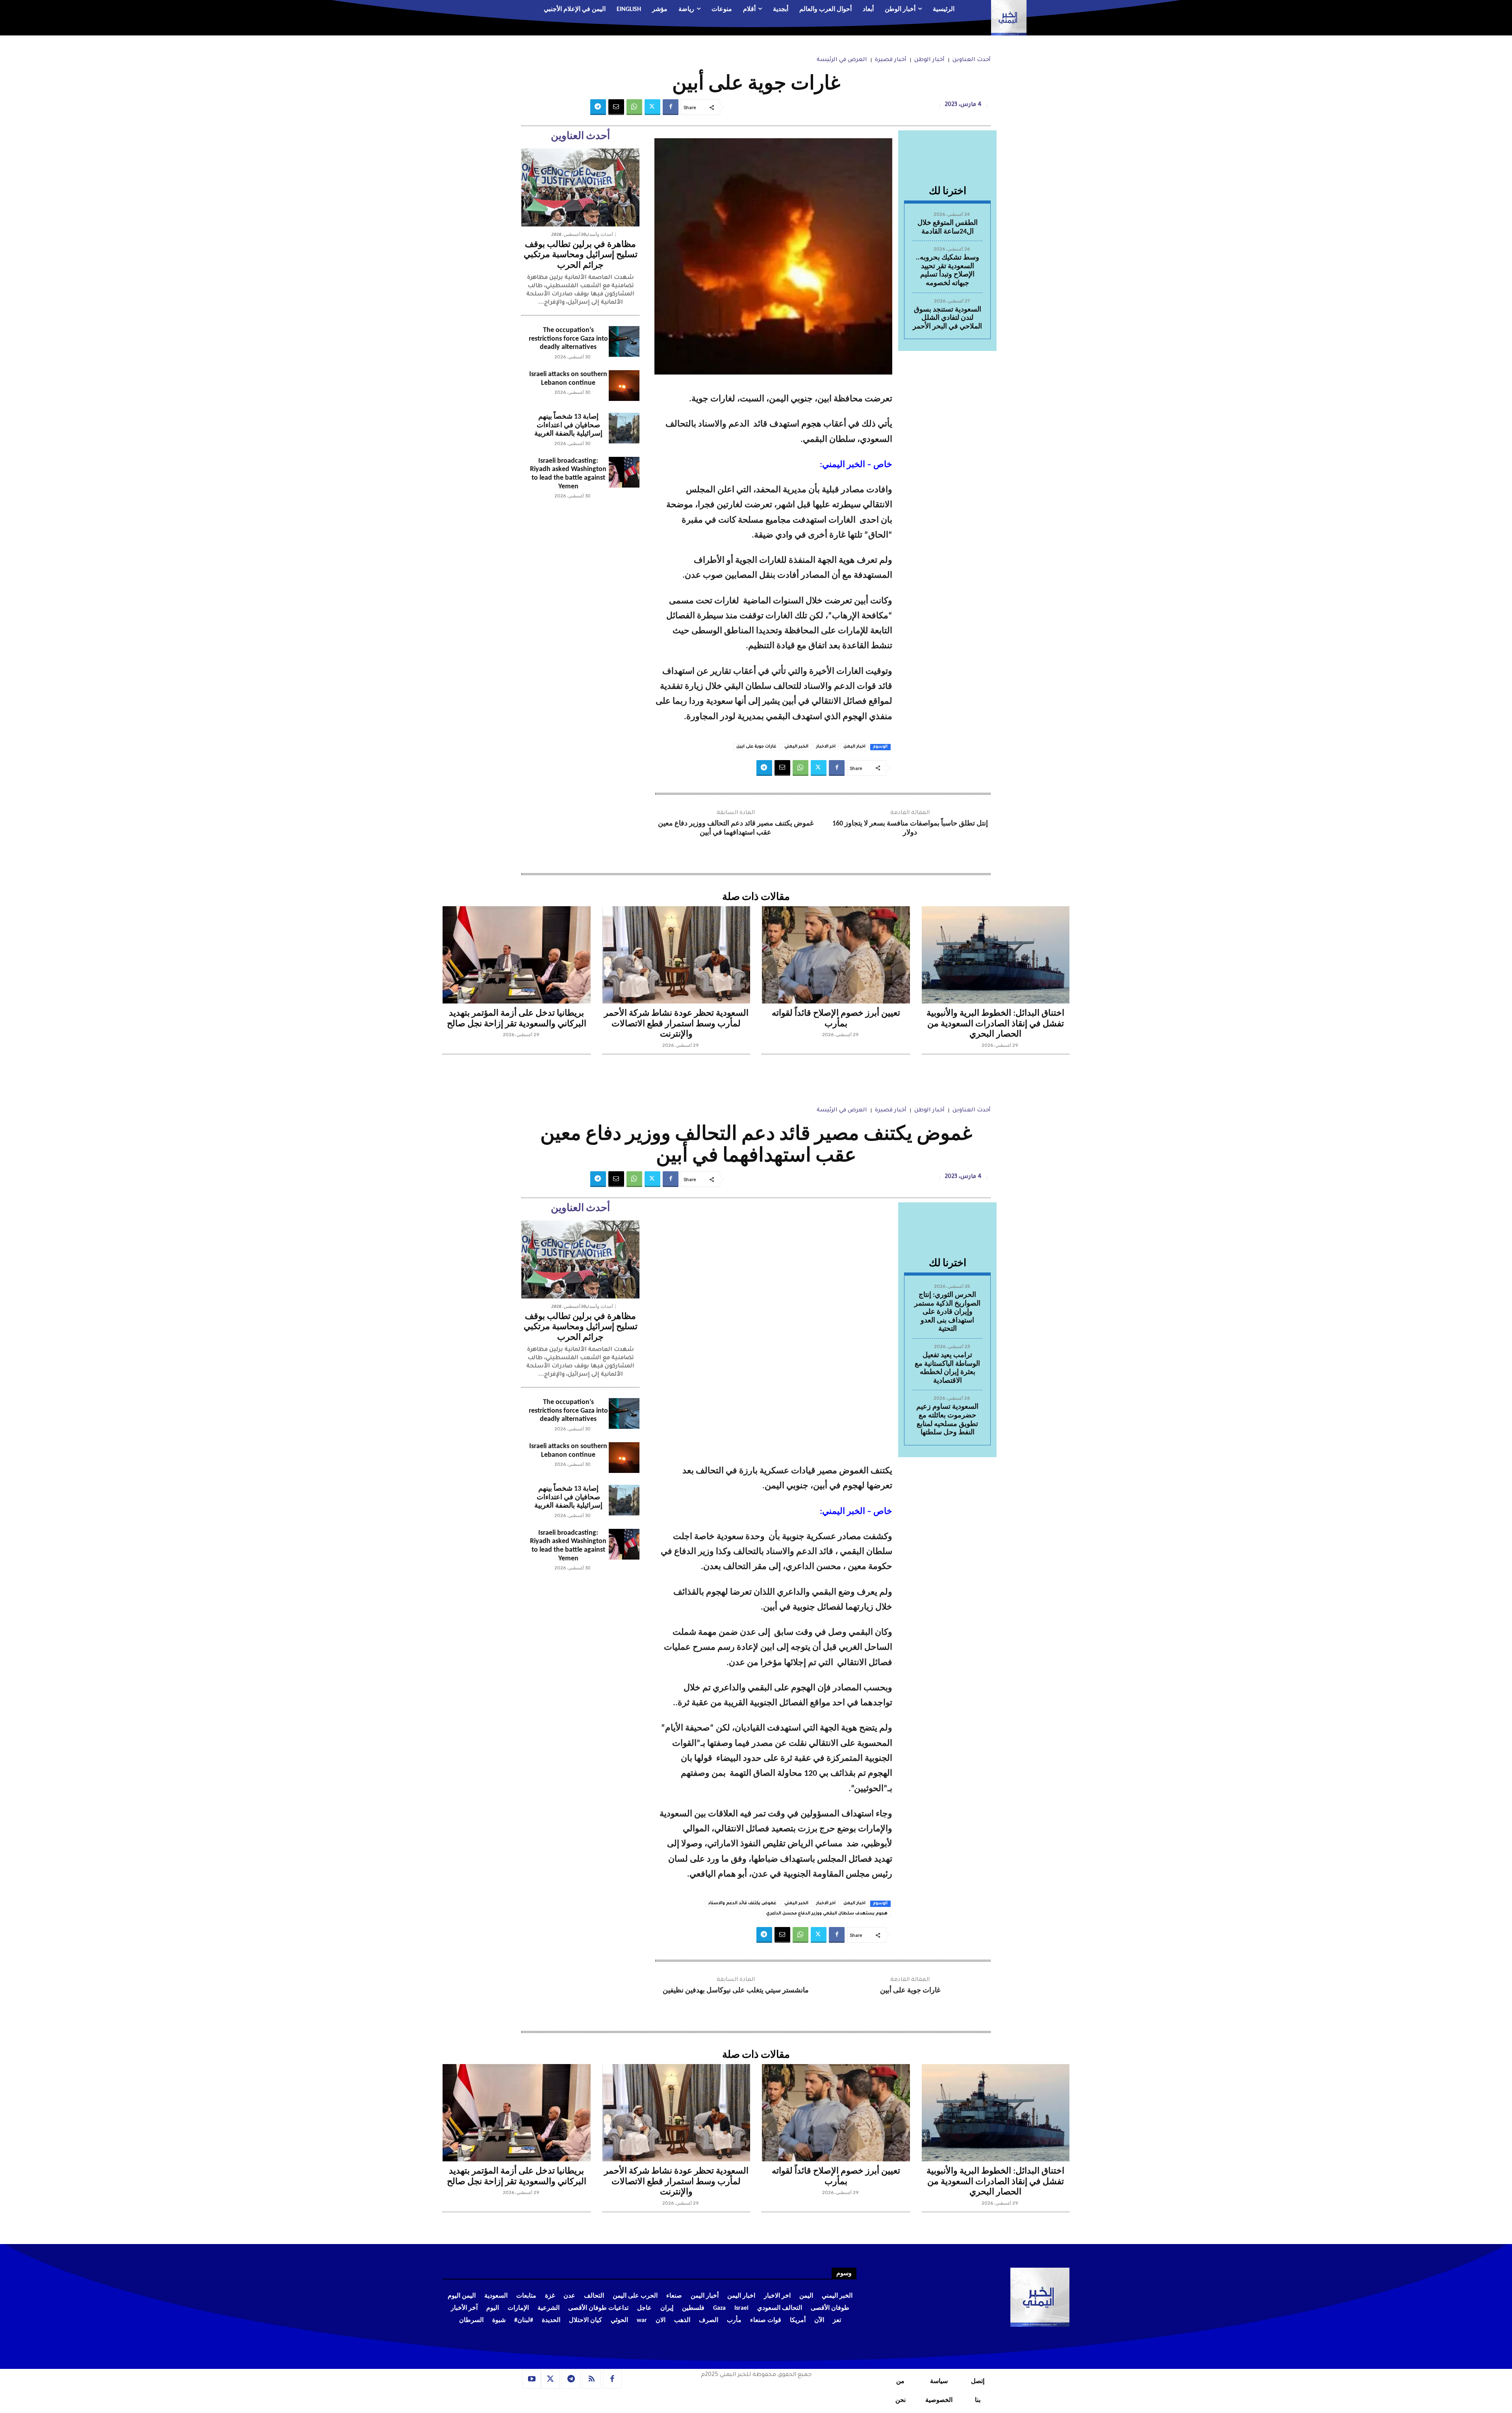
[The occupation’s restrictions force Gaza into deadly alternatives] (624, 341)
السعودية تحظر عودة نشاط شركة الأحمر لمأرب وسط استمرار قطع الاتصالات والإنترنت (676, 1024)
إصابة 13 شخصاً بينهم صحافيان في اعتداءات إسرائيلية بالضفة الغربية (568, 425)
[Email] (616, 107)
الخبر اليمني (796, 747)
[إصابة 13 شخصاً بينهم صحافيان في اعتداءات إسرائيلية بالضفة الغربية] (624, 428)
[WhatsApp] (634, 107)
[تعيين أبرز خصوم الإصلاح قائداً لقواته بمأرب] (836, 955)
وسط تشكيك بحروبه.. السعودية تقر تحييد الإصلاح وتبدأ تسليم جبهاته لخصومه (948, 271)
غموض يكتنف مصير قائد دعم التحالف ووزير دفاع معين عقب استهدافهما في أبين (736, 828)
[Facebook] (671, 107)
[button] (490, 10)
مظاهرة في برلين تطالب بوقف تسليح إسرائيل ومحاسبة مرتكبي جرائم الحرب (581, 255)
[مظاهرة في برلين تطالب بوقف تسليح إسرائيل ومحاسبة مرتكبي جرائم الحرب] (580, 187)
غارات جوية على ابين (756, 747)
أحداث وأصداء (599, 235)
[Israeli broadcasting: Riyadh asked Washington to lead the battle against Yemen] (624, 472)
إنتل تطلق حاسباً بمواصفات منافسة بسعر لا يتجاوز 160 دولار (910, 828)
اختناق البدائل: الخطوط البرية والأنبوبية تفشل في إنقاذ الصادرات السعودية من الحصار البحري (995, 1024)
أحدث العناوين (972, 60)
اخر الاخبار (826, 747)
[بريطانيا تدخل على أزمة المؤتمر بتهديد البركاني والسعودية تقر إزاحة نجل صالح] (517, 955)
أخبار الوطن (929, 60)
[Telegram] (598, 107)
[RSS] (592, 2379)
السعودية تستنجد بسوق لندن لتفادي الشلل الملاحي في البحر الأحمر (947, 318)
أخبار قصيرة (891, 60)
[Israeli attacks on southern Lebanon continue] (624, 386)
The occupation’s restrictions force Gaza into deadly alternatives (568, 339)
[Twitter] (652, 107)
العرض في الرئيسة (842, 60)
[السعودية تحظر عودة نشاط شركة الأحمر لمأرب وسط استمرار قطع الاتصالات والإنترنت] (676, 955)
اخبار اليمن (854, 747)
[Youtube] (532, 2379)
